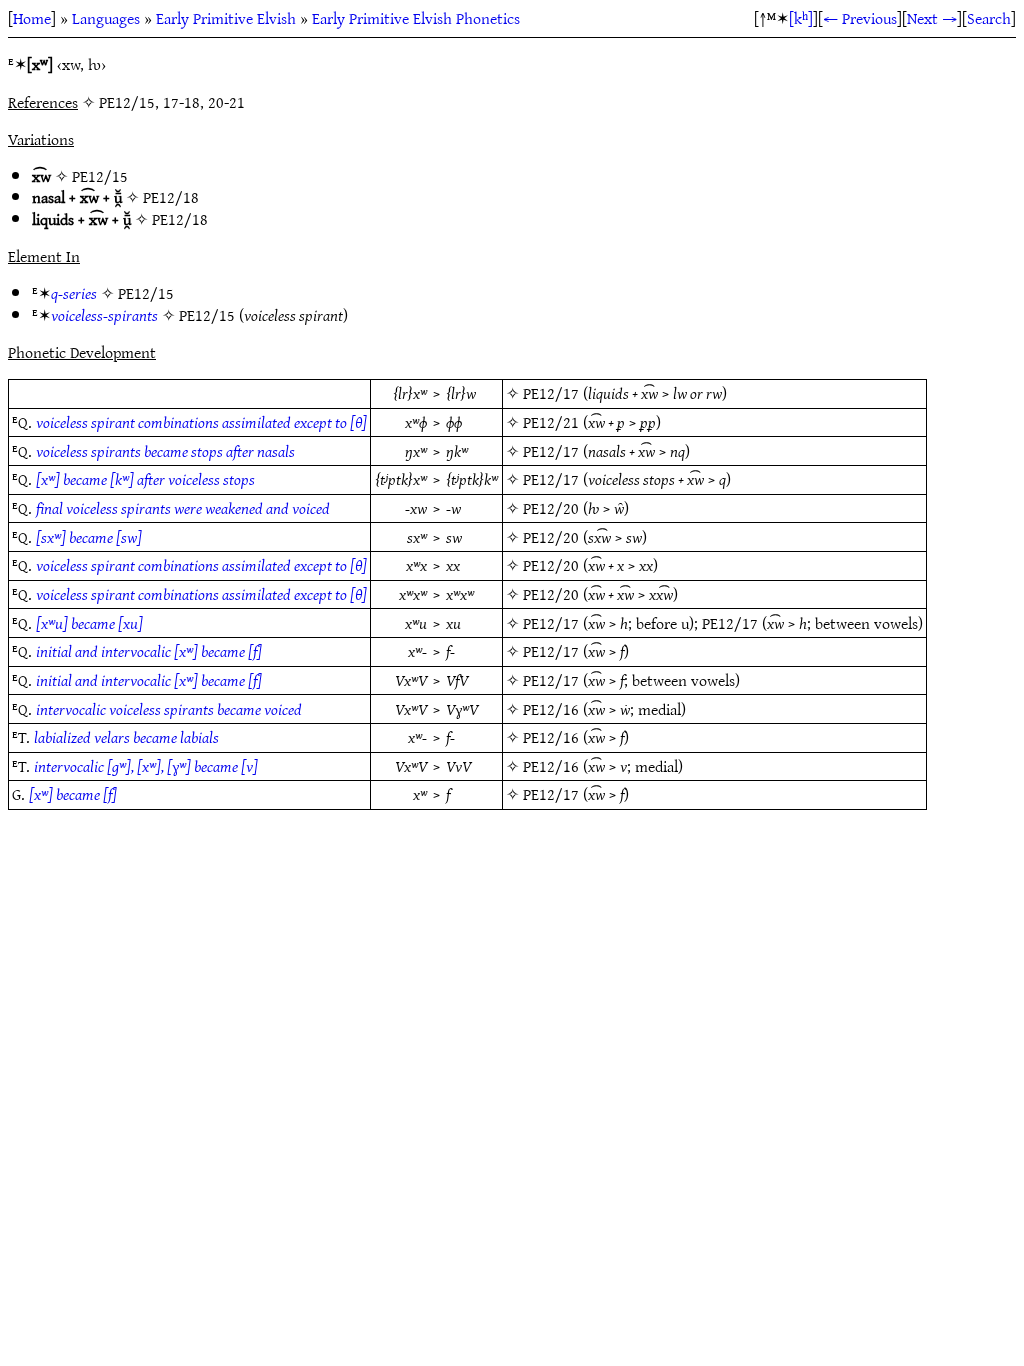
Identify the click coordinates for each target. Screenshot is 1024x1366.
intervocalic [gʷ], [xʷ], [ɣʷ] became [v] (146, 766)
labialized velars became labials (126, 737)
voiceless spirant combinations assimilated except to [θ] (201, 422)
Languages (106, 18)
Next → (932, 18)
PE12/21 (551, 422)
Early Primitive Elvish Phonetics (416, 18)
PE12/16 (551, 709)
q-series (74, 293)
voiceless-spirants (104, 315)
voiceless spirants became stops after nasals (165, 451)
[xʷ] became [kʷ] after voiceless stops (145, 479)
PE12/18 (171, 197)
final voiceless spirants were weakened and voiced (183, 508)
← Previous (860, 18)
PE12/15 (100, 176)
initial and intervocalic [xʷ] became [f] (149, 651)
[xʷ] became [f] (73, 794)
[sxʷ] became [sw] (89, 537)
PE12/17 (551, 393)
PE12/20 (551, 508)
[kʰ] (801, 18)
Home (32, 18)
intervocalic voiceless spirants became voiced (169, 709)
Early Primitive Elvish (226, 18)
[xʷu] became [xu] (89, 623)
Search (989, 18)
